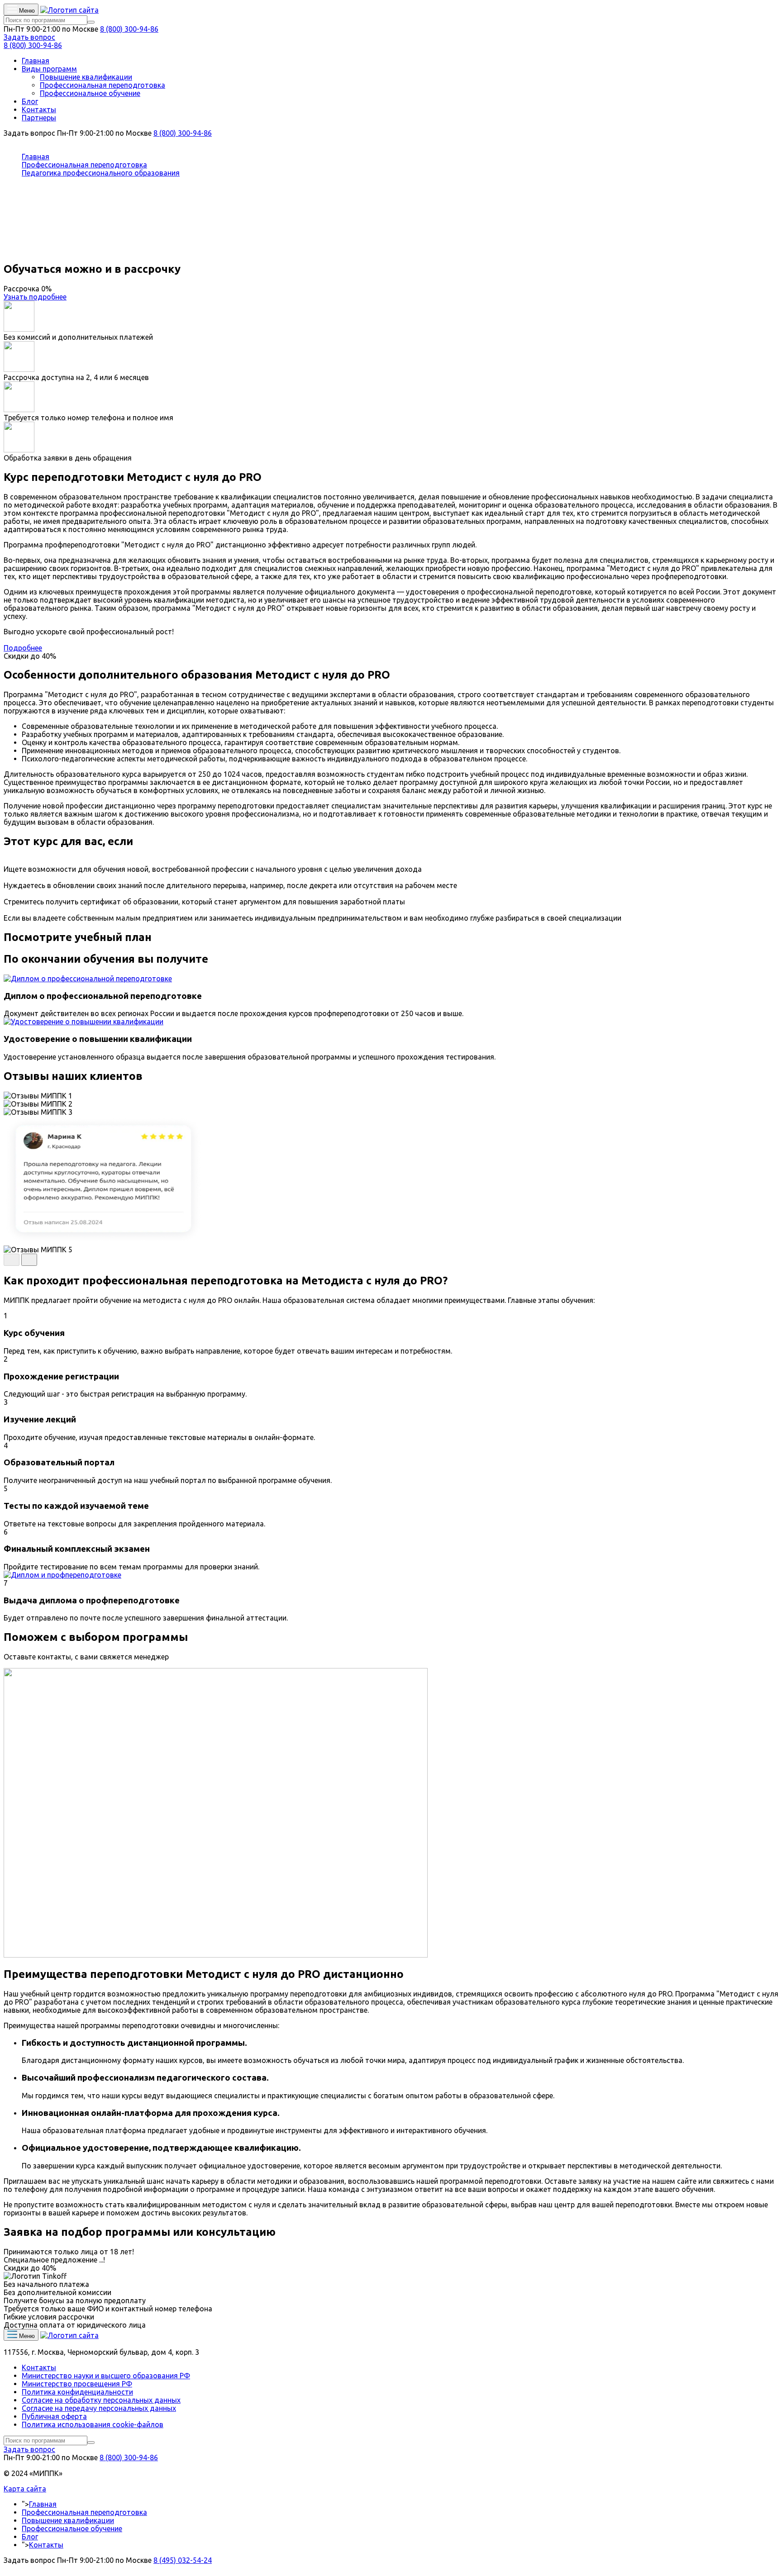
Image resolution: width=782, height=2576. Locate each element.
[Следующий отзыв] (29, 1260)
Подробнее (23, 648)
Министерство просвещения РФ (77, 2384)
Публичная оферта (54, 2416)
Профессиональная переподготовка (103, 85)
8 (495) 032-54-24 (183, 2560)
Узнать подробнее (35, 297)
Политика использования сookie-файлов (93, 2424)
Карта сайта (25, 2489)
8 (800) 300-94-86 (129, 29)
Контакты (39, 109)
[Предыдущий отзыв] (12, 1260)
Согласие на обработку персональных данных (101, 2400)
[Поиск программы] (91, 22)
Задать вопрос (29, 37)
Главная (36, 61)
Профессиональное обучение (90, 93)
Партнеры (39, 118)
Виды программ (49, 69)
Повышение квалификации (86, 77)
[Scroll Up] (6, 2568)
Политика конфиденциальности (77, 2392)
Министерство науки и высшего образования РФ (106, 2376)
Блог (30, 101)
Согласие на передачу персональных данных (99, 2408)
